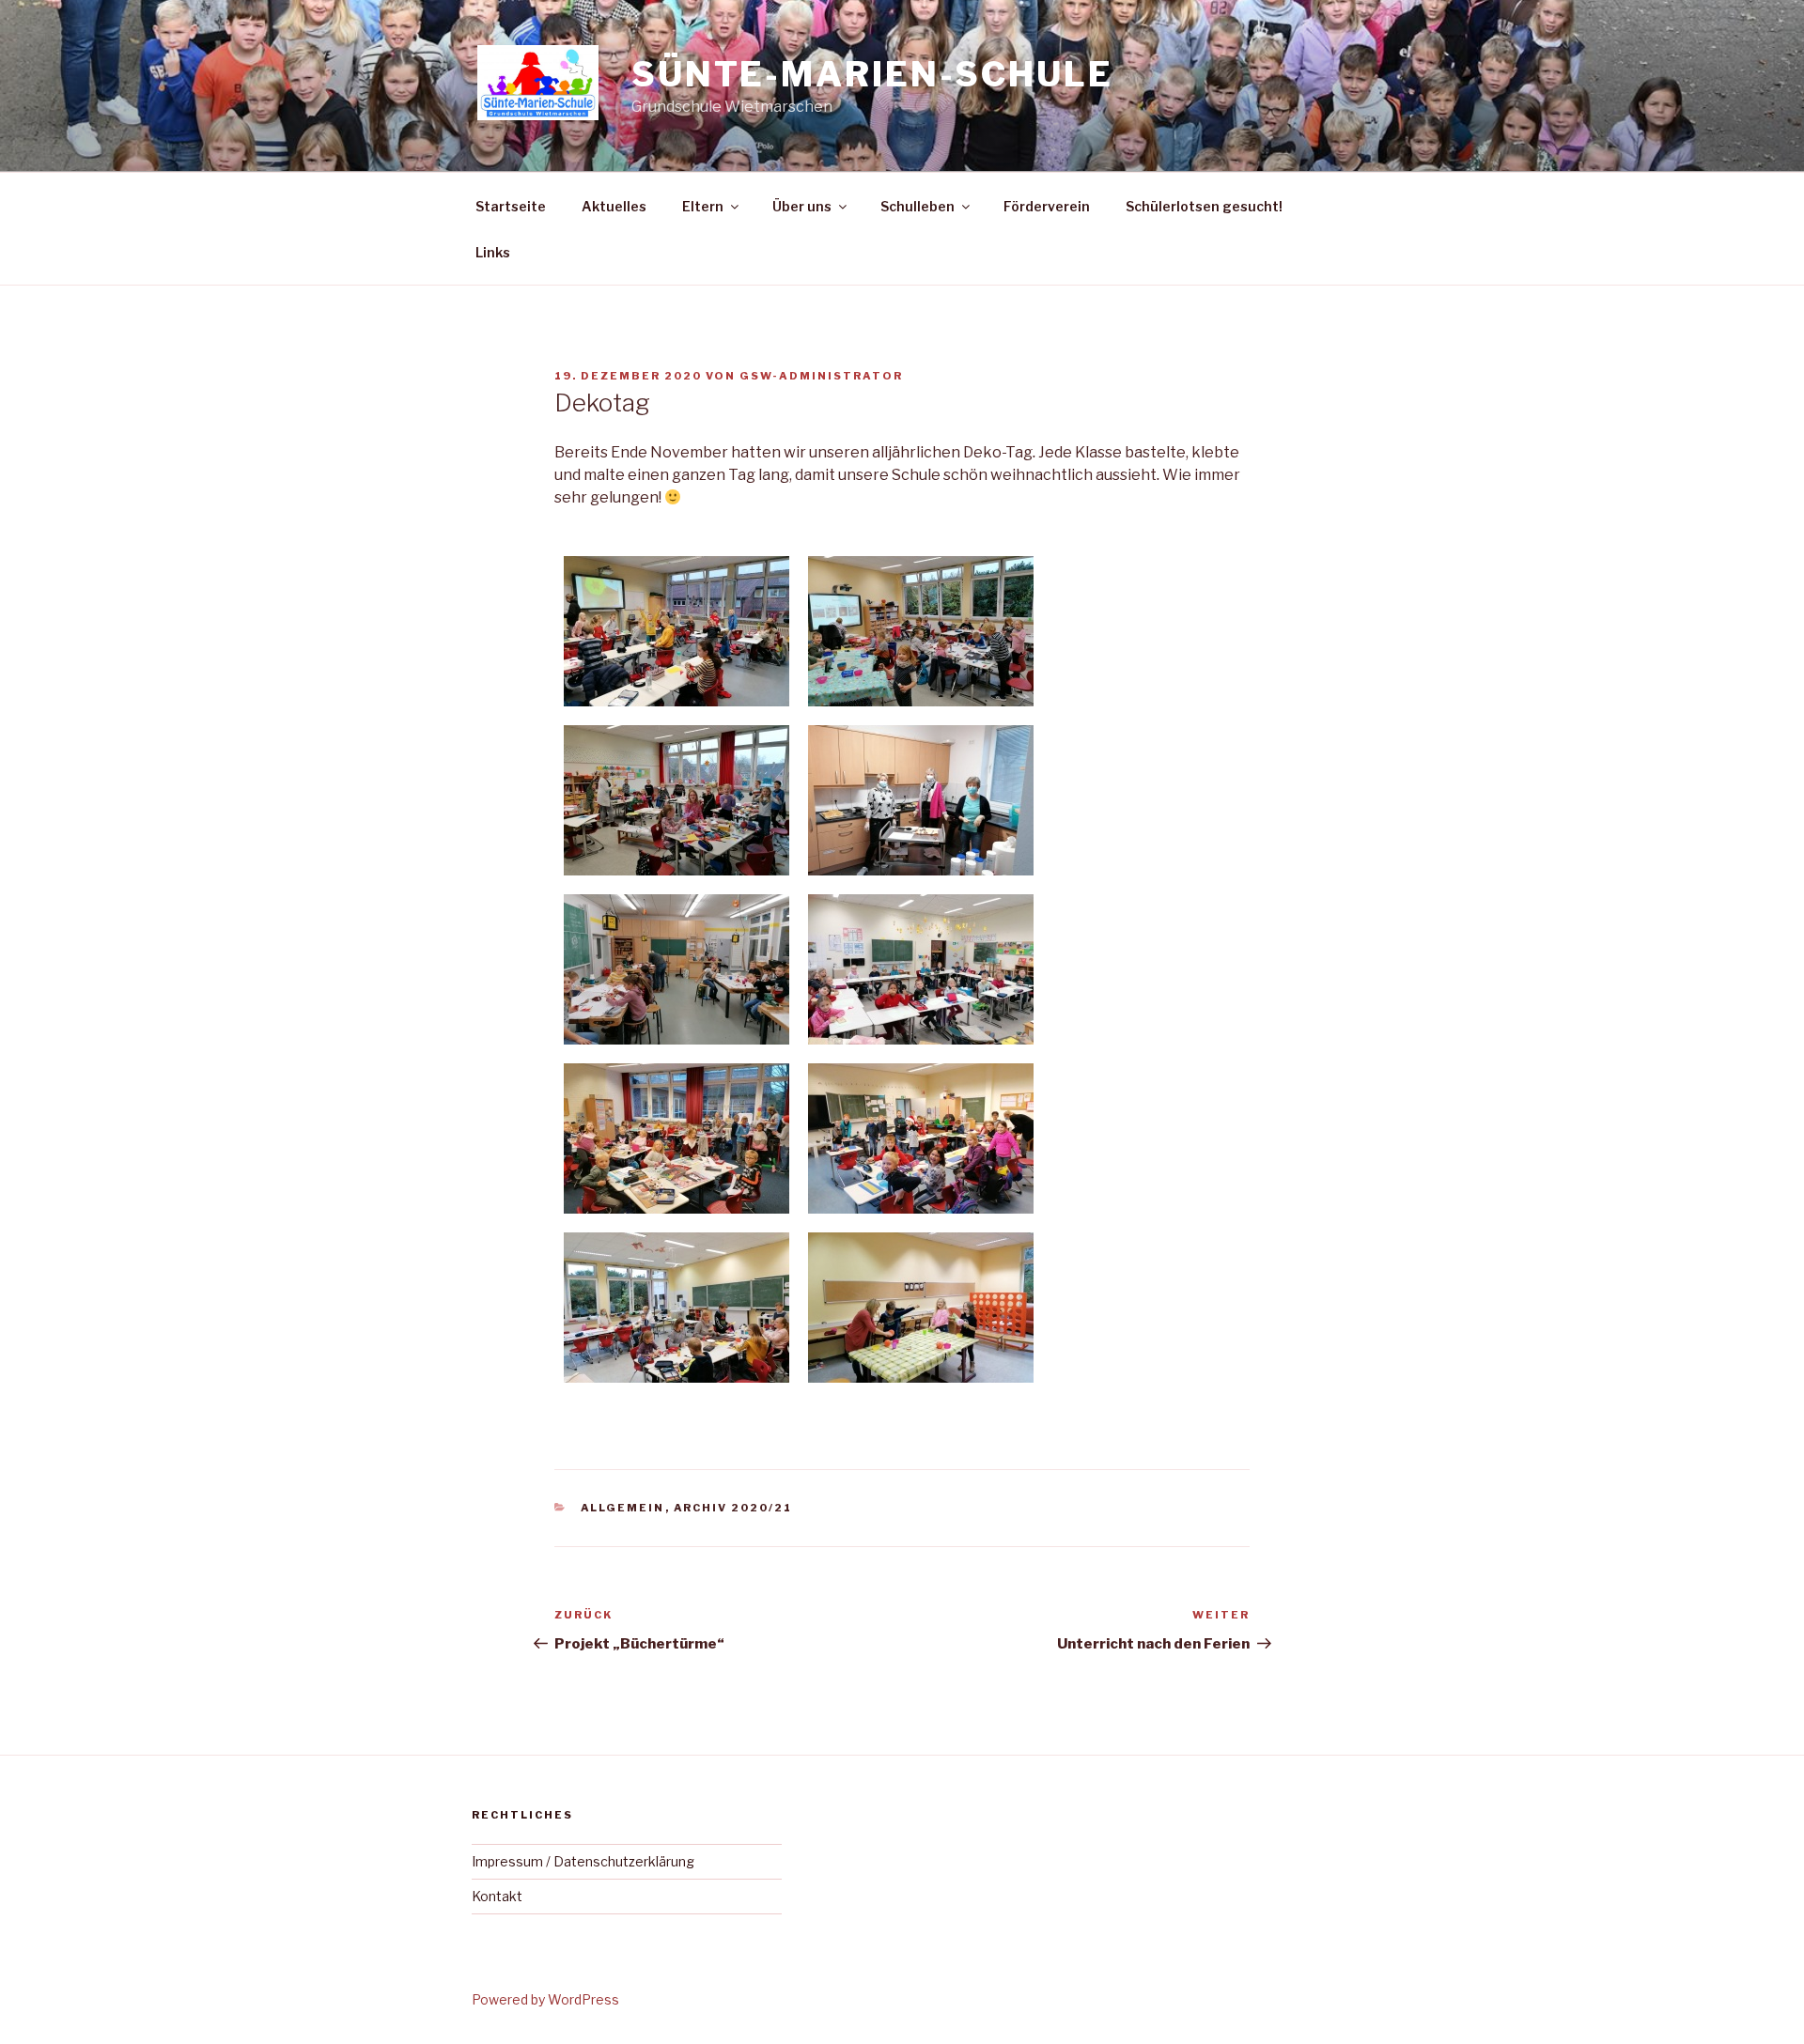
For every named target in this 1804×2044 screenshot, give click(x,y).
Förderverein (1047, 206)
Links (493, 252)
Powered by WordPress (545, 1999)
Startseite (511, 206)
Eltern (703, 206)
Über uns (802, 206)
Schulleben (918, 206)
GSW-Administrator (821, 376)
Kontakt (497, 1896)
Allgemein (623, 1508)
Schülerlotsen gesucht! (1204, 206)
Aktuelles (614, 206)
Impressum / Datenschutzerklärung (583, 1861)
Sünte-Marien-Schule (872, 74)
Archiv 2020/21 (733, 1508)
